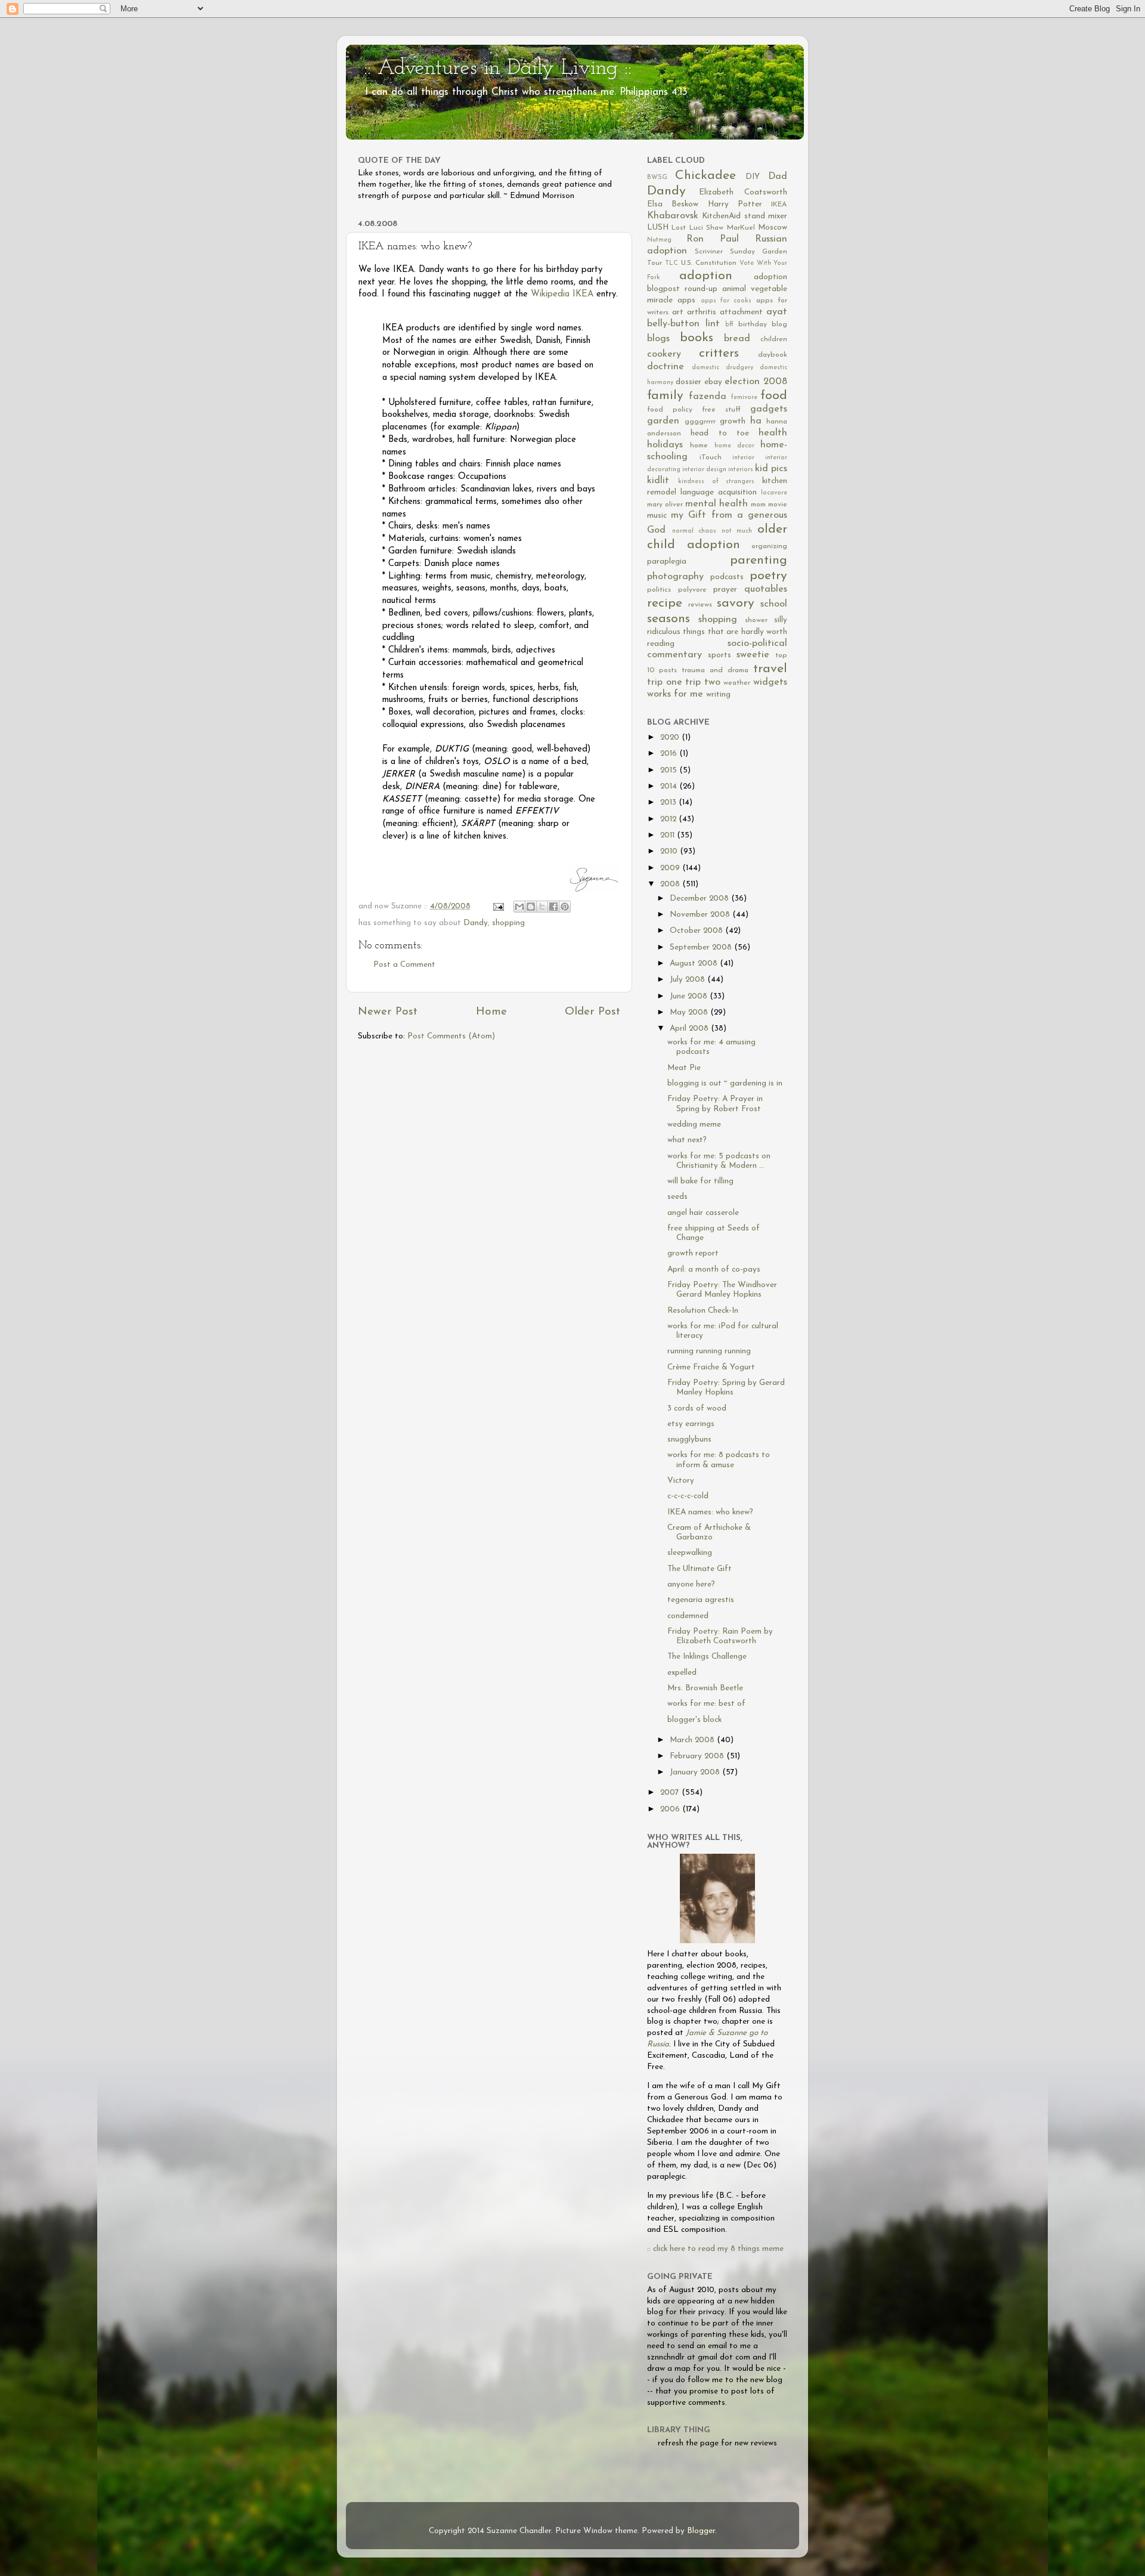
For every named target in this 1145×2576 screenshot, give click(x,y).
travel (770, 669)
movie (778, 505)
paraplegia (667, 562)
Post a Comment (404, 965)
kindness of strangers (717, 482)
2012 (669, 819)
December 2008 (700, 899)
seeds (677, 1197)
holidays (665, 445)
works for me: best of (706, 1704)
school (774, 604)
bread (737, 339)
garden (663, 421)
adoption (706, 276)
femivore (744, 398)
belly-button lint (683, 324)
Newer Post (388, 1012)
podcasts (727, 577)
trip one (665, 682)
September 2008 (702, 947)
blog (779, 324)
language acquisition (719, 492)
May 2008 (690, 1012)
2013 (669, 803)
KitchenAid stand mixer (745, 216)
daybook (773, 355)
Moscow (773, 228)
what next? (687, 1140)
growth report (693, 1253)
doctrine (666, 367)
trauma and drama (715, 670)
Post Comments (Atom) (451, 1036)
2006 (671, 1809)
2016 (670, 754)
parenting (759, 560)
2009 (671, 868)
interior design (704, 470)
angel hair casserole (703, 1213)
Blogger (701, 2531)
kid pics (771, 469)
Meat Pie (684, 1068)
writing (718, 695)
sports (720, 655)
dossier (688, 382)
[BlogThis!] (531, 907)
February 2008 (698, 1756)
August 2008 (695, 964)
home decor (734, 446)
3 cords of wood (697, 1408)
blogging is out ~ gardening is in (725, 1083)
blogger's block (694, 1720)
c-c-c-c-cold (688, 1496)
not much (737, 531)
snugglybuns (689, 1439)
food (774, 396)
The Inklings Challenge (707, 1657)
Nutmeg (659, 240)
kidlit (658, 481)
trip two (703, 682)
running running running (709, 1351)
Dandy (476, 923)
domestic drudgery (722, 368)
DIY (753, 177)
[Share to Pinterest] (565, 907)
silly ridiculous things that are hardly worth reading (717, 632)
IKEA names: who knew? (710, 1512)
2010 (670, 851)
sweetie (753, 655)
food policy (670, 410)
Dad (778, 177)
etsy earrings (691, 1424)
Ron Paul (713, 239)
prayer (725, 590)
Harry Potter (735, 204)
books (697, 338)
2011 (669, 835)
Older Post (592, 1012)
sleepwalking (690, 1553)
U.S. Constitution (709, 263)
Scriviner (709, 252)
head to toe (720, 433)
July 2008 (688, 980)
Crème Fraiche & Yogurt (711, 1367)
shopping (508, 923)
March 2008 (693, 1740)
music (657, 516)
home (699, 446)
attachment (741, 312)
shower (756, 620)
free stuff (721, 410)
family (665, 396)
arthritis (702, 312)
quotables (766, 589)
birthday (753, 324)
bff (729, 325)
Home (491, 1012)
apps (686, 300)
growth (733, 421)
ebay (713, 382)
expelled (682, 1673)
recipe (665, 603)
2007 (671, 1793)
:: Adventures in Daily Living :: (498, 69)
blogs (658, 339)
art (678, 312)
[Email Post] (498, 906)
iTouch (711, 457)
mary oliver (665, 505)
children (774, 339)
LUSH (658, 228)
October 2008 (697, 931)
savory (736, 603)
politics (659, 590)
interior (743, 458)
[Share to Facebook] (553, 907)
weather (737, 683)
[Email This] (519, 907)
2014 (670, 786)
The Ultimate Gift (700, 1569)
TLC (671, 263)
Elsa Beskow (673, 204)
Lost (679, 228)
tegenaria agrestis (701, 1600)
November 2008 (701, 915)
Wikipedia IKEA (562, 294)
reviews (700, 605)
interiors (741, 470)
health (773, 433)
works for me (675, 694)
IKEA (779, 205)
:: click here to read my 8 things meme (715, 2249)
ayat (777, 312)
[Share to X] (542, 907)
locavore (774, 493)
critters (719, 353)
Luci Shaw (706, 228)
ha (756, 421)
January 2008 (696, 1772)
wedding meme (694, 1125)
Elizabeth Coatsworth (743, 192)
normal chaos (694, 531)
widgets (770, 682)
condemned (688, 1616)
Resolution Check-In (703, 1311)
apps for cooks (726, 301)
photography (675, 577)
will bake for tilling (700, 1181)
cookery (664, 354)
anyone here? (691, 1584)
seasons (669, 619)
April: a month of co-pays (714, 1270)
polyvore (692, 590)
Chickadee (705, 176)
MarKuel (741, 228)
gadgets (769, 409)
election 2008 (756, 382)
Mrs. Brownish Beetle (705, 1688)
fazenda (708, 397)
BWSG (657, 177)
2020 (671, 737)
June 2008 (690, 996)
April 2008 (690, 1029)
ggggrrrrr (700, 422)
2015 (670, 770)
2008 (671, 884)
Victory (681, 1481)
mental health (717, 504)
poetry (768, 576)
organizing (769, 546)
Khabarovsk (673, 216)
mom (758, 505)
